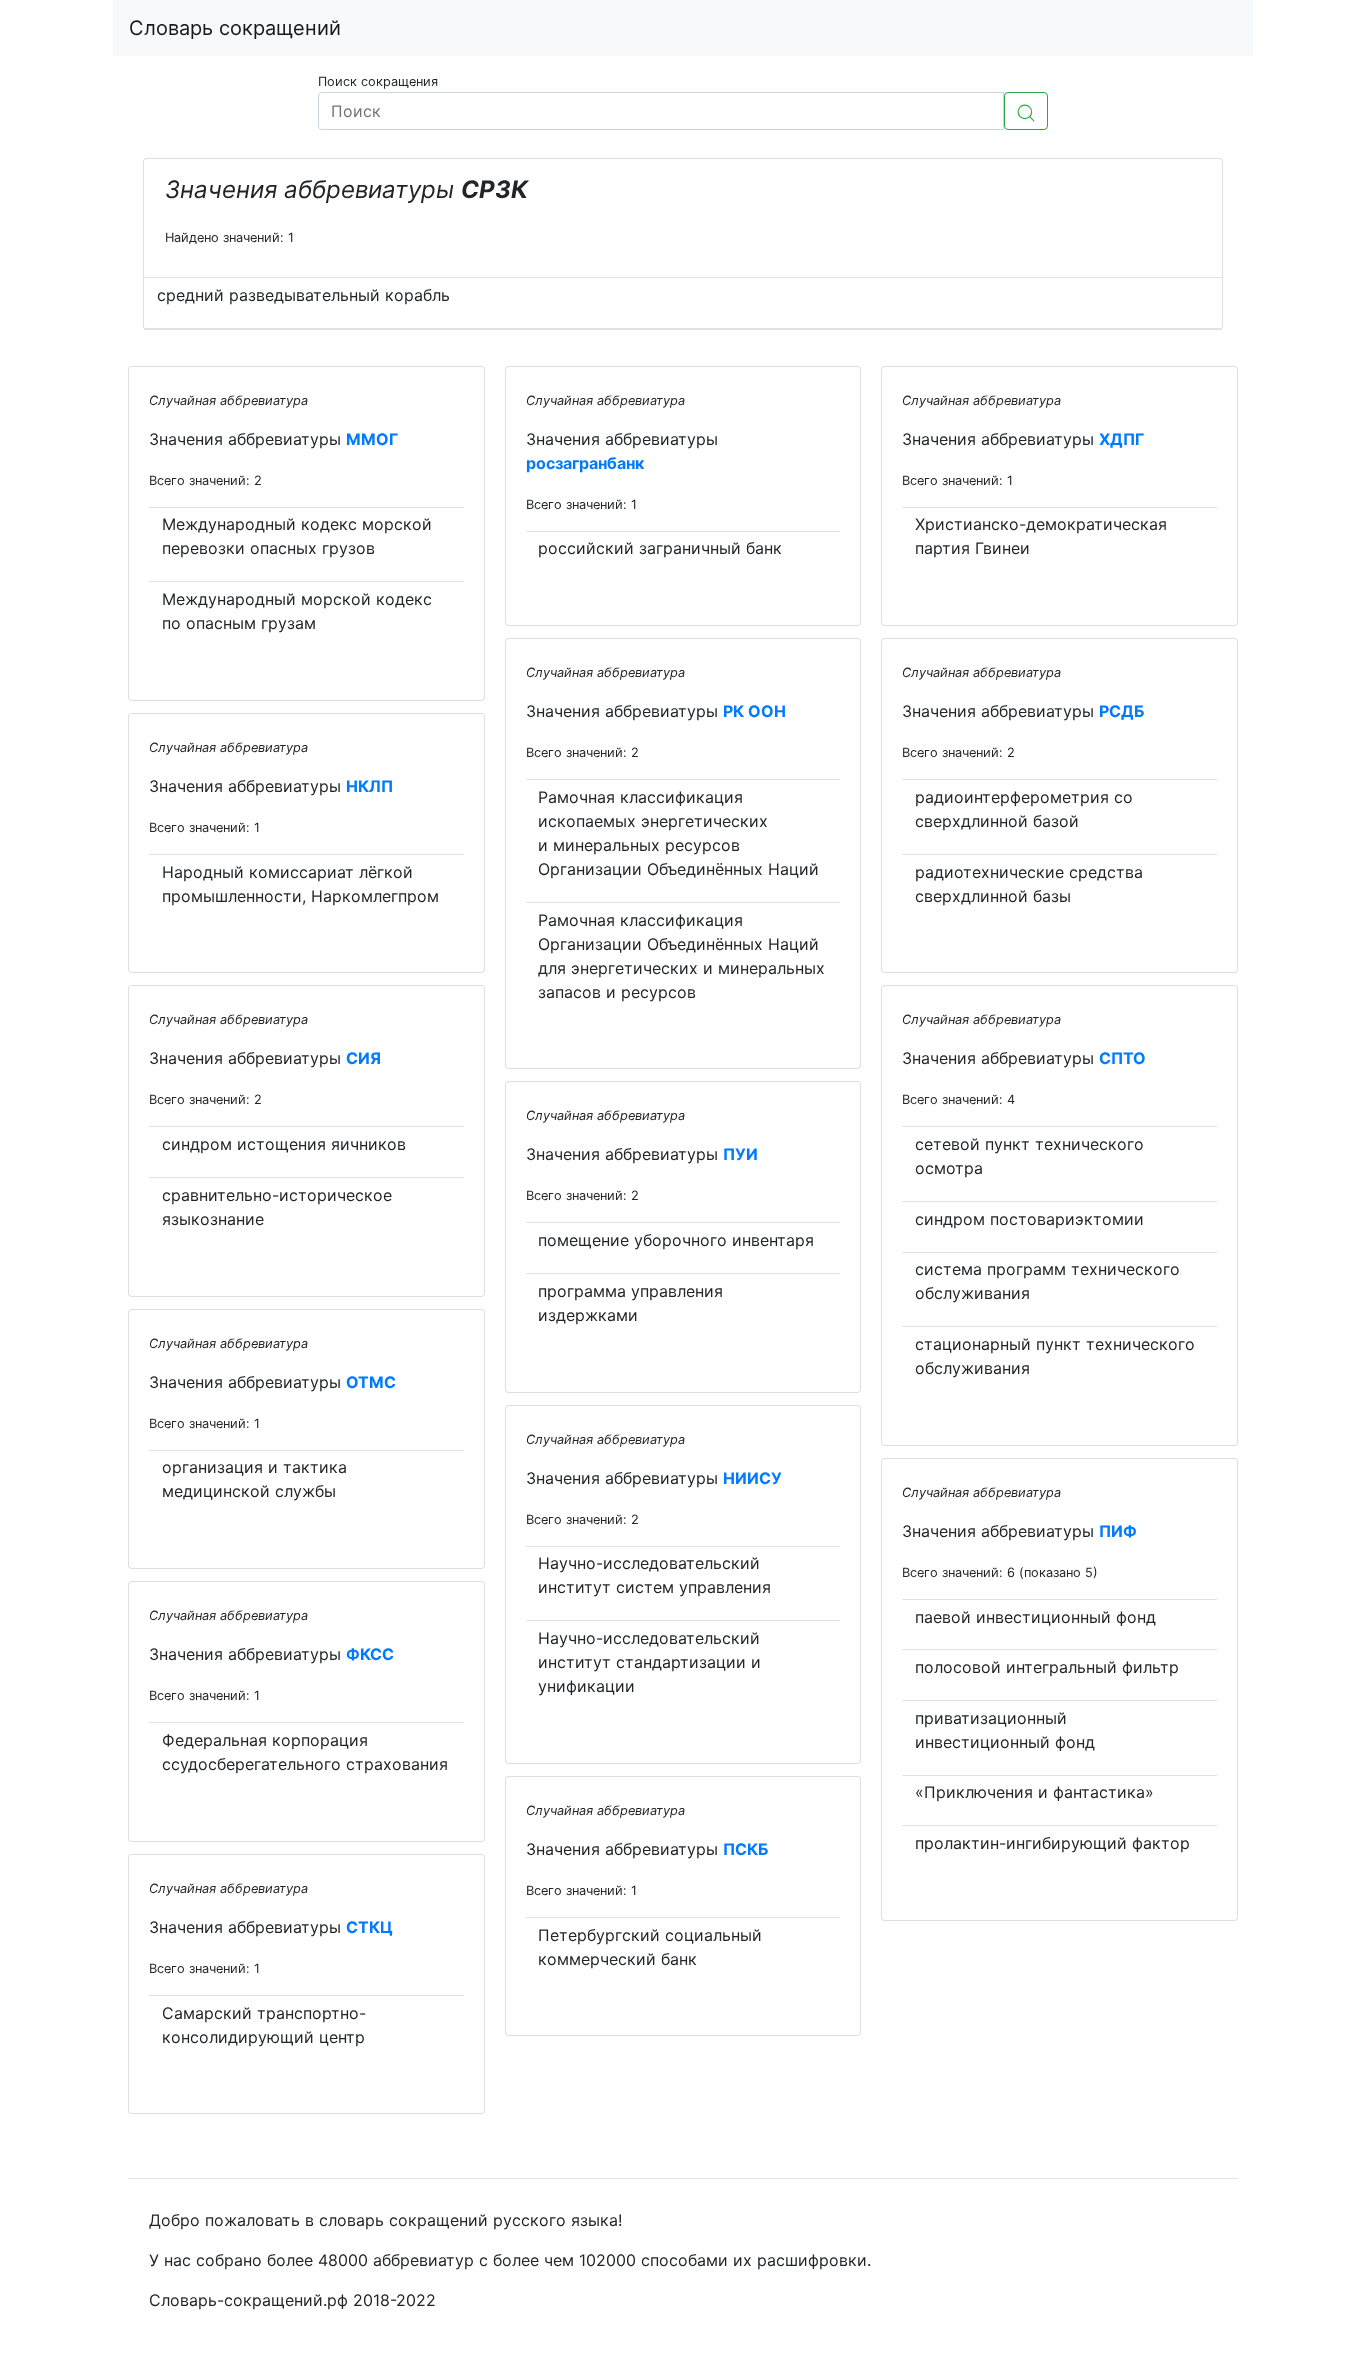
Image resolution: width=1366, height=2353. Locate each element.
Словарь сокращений (235, 28)
